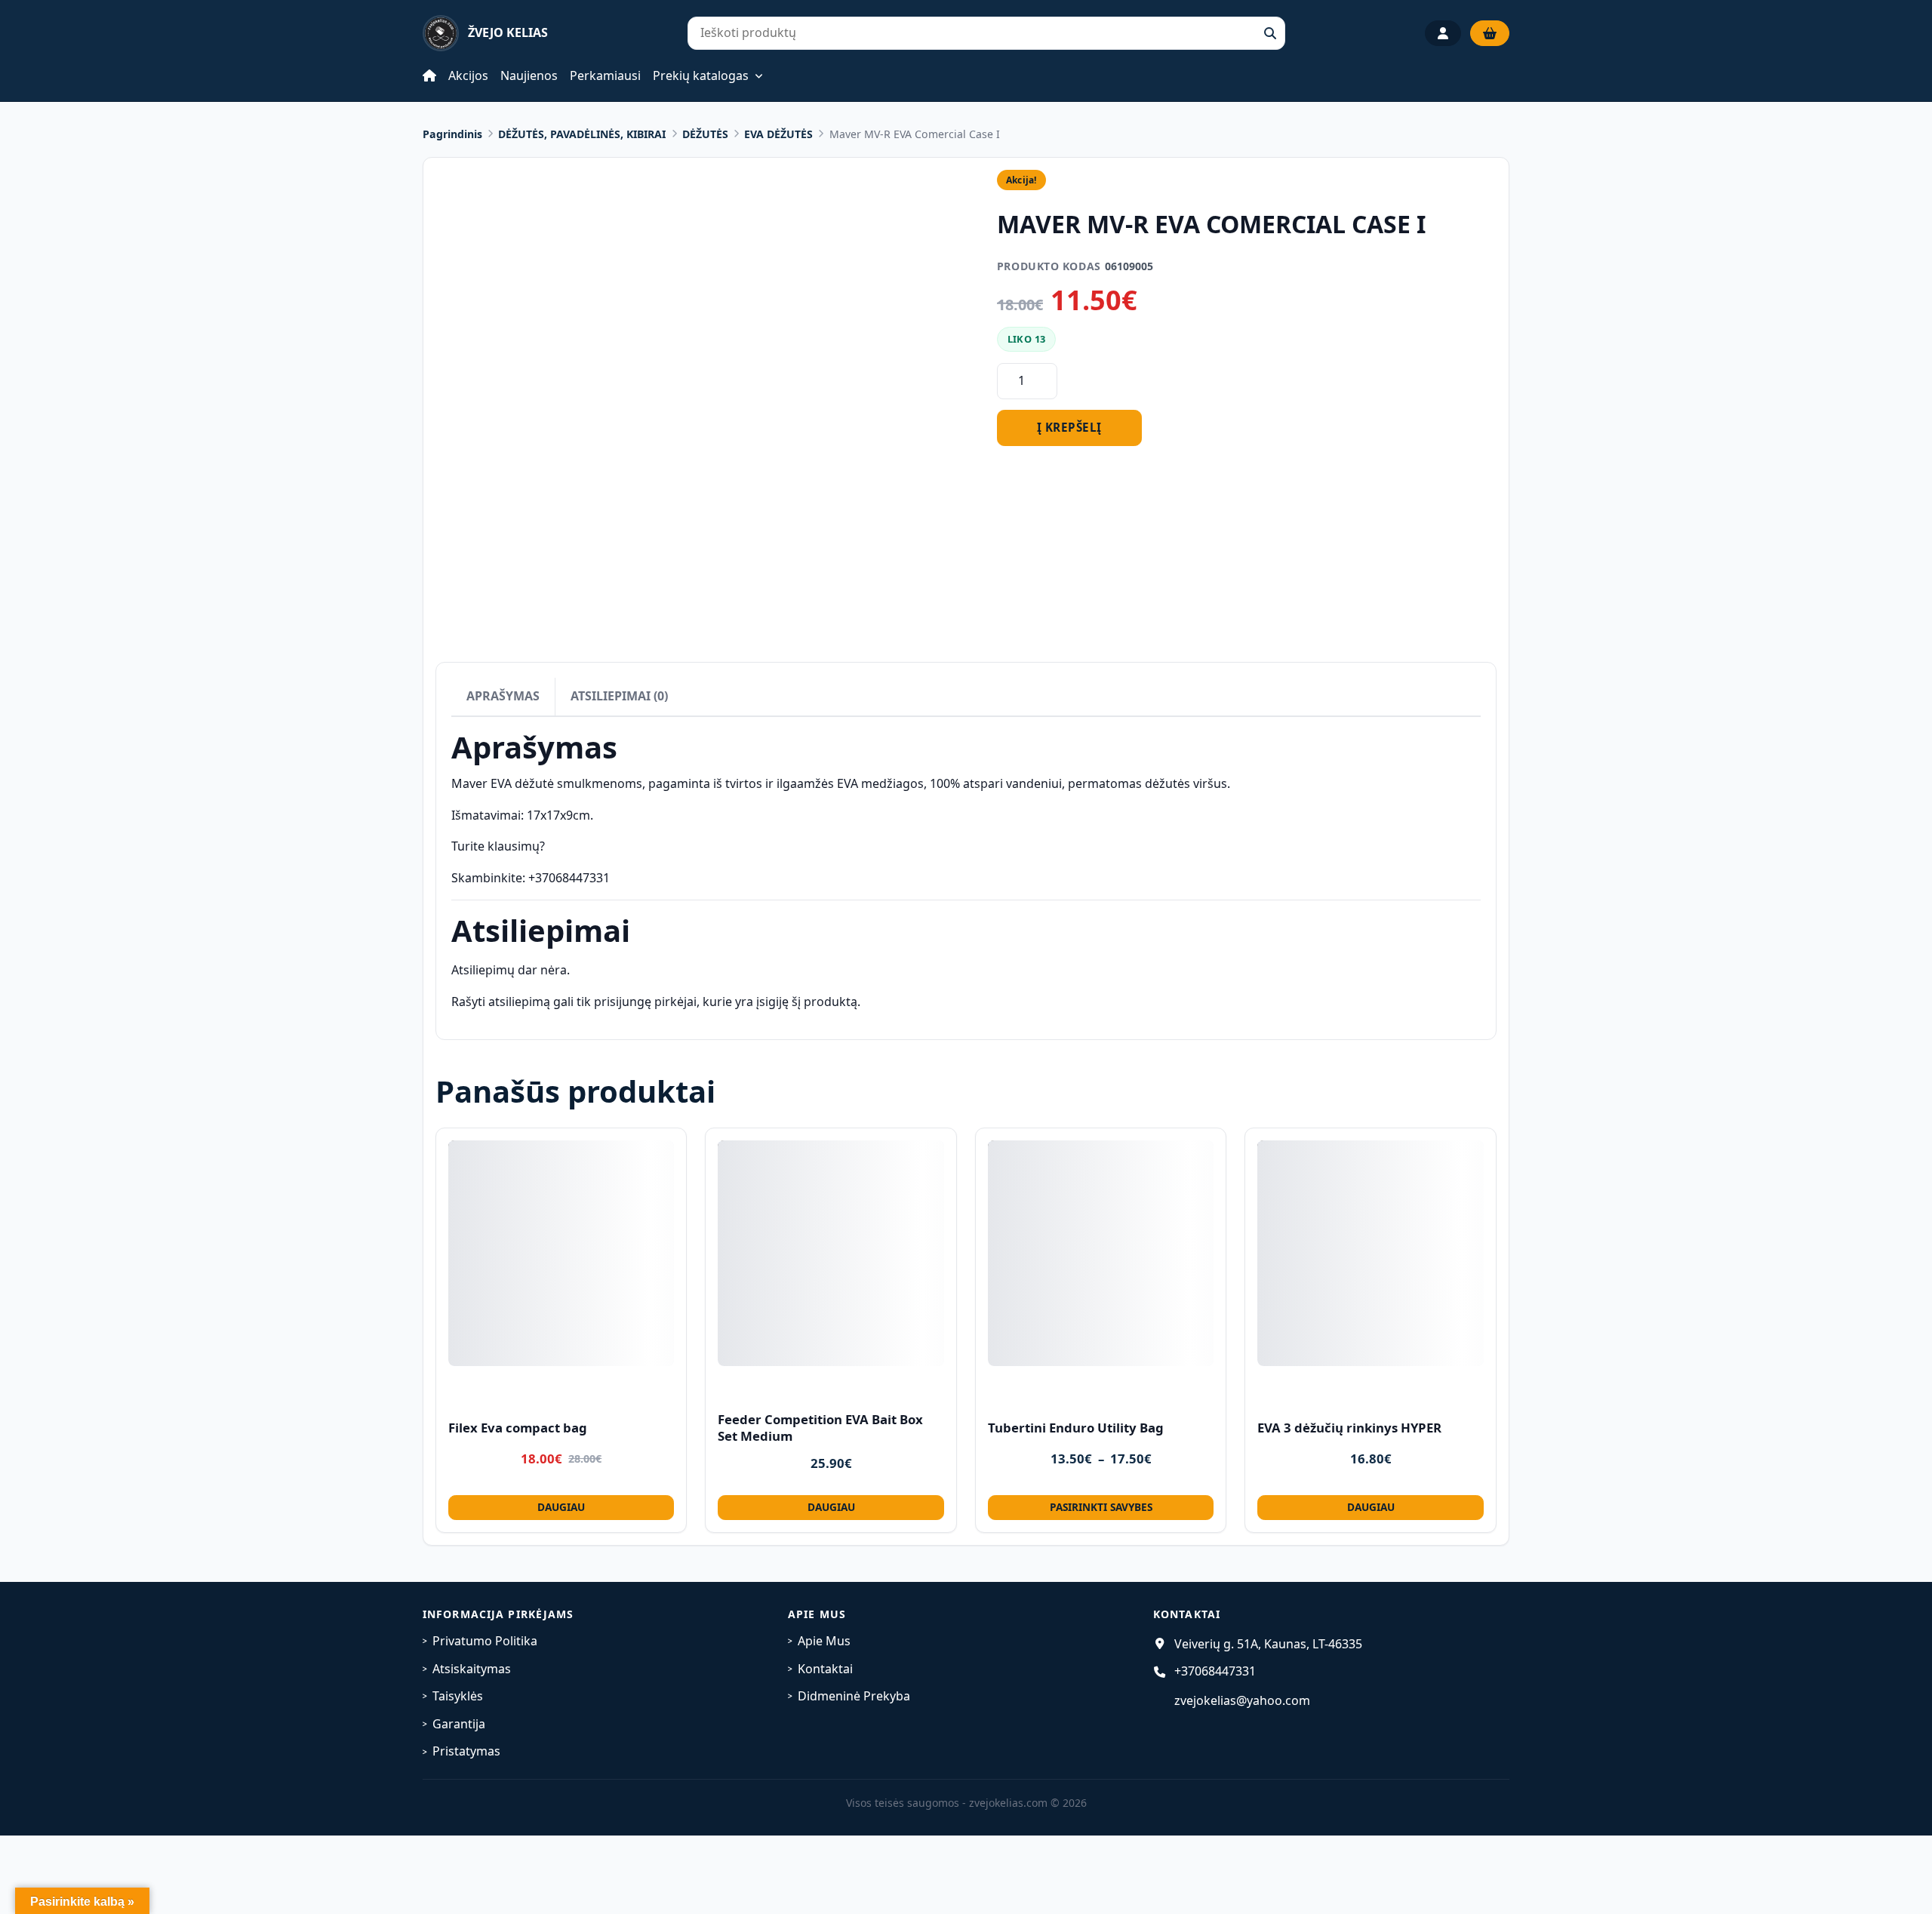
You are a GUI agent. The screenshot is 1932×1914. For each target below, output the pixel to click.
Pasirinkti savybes (1101, 1507)
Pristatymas (466, 1751)
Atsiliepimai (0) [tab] (619, 696)
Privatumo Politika (485, 1641)
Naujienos (529, 75)
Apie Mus (824, 1641)
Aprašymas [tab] (503, 696)
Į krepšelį (1069, 427)
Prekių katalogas (701, 76)
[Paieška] (1270, 33)
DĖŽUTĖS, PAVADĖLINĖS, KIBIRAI (582, 134)
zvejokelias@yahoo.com (1242, 1700)
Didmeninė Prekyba (854, 1696)
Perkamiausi (605, 75)
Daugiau (561, 1507)
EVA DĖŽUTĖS (778, 134)
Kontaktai (825, 1669)
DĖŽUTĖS (705, 134)
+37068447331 (1215, 1671)
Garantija (459, 1724)
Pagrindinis (452, 134)
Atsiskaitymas (472, 1669)
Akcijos (468, 75)
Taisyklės (458, 1696)
